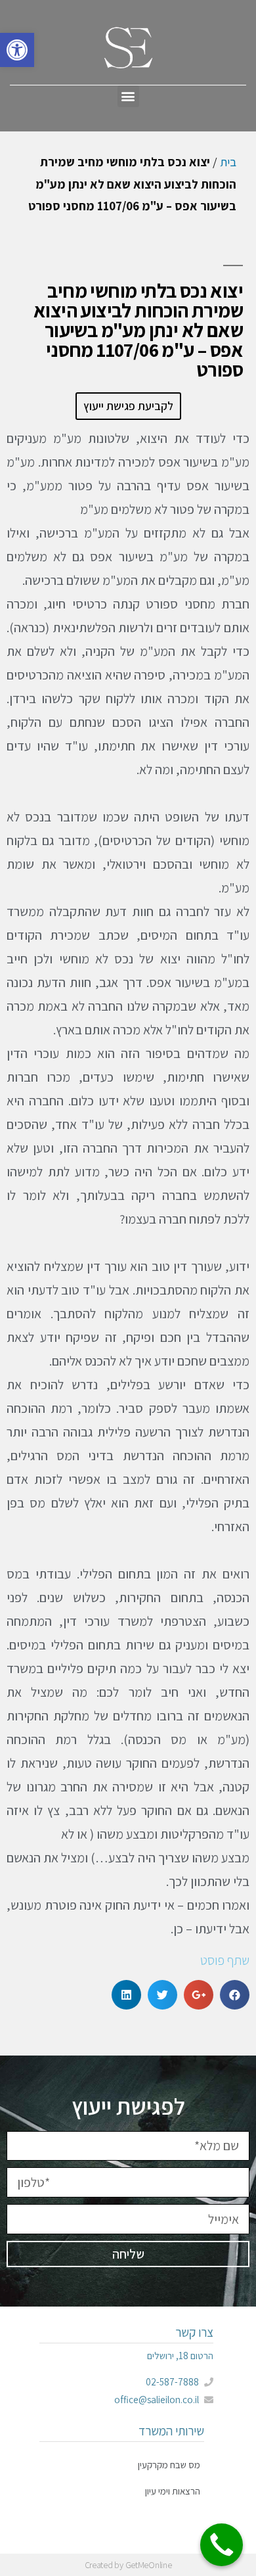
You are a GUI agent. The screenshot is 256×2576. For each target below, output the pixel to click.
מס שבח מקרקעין (169, 2465)
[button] (128, 96)
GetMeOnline (149, 2565)
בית (228, 162)
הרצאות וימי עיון (173, 2491)
